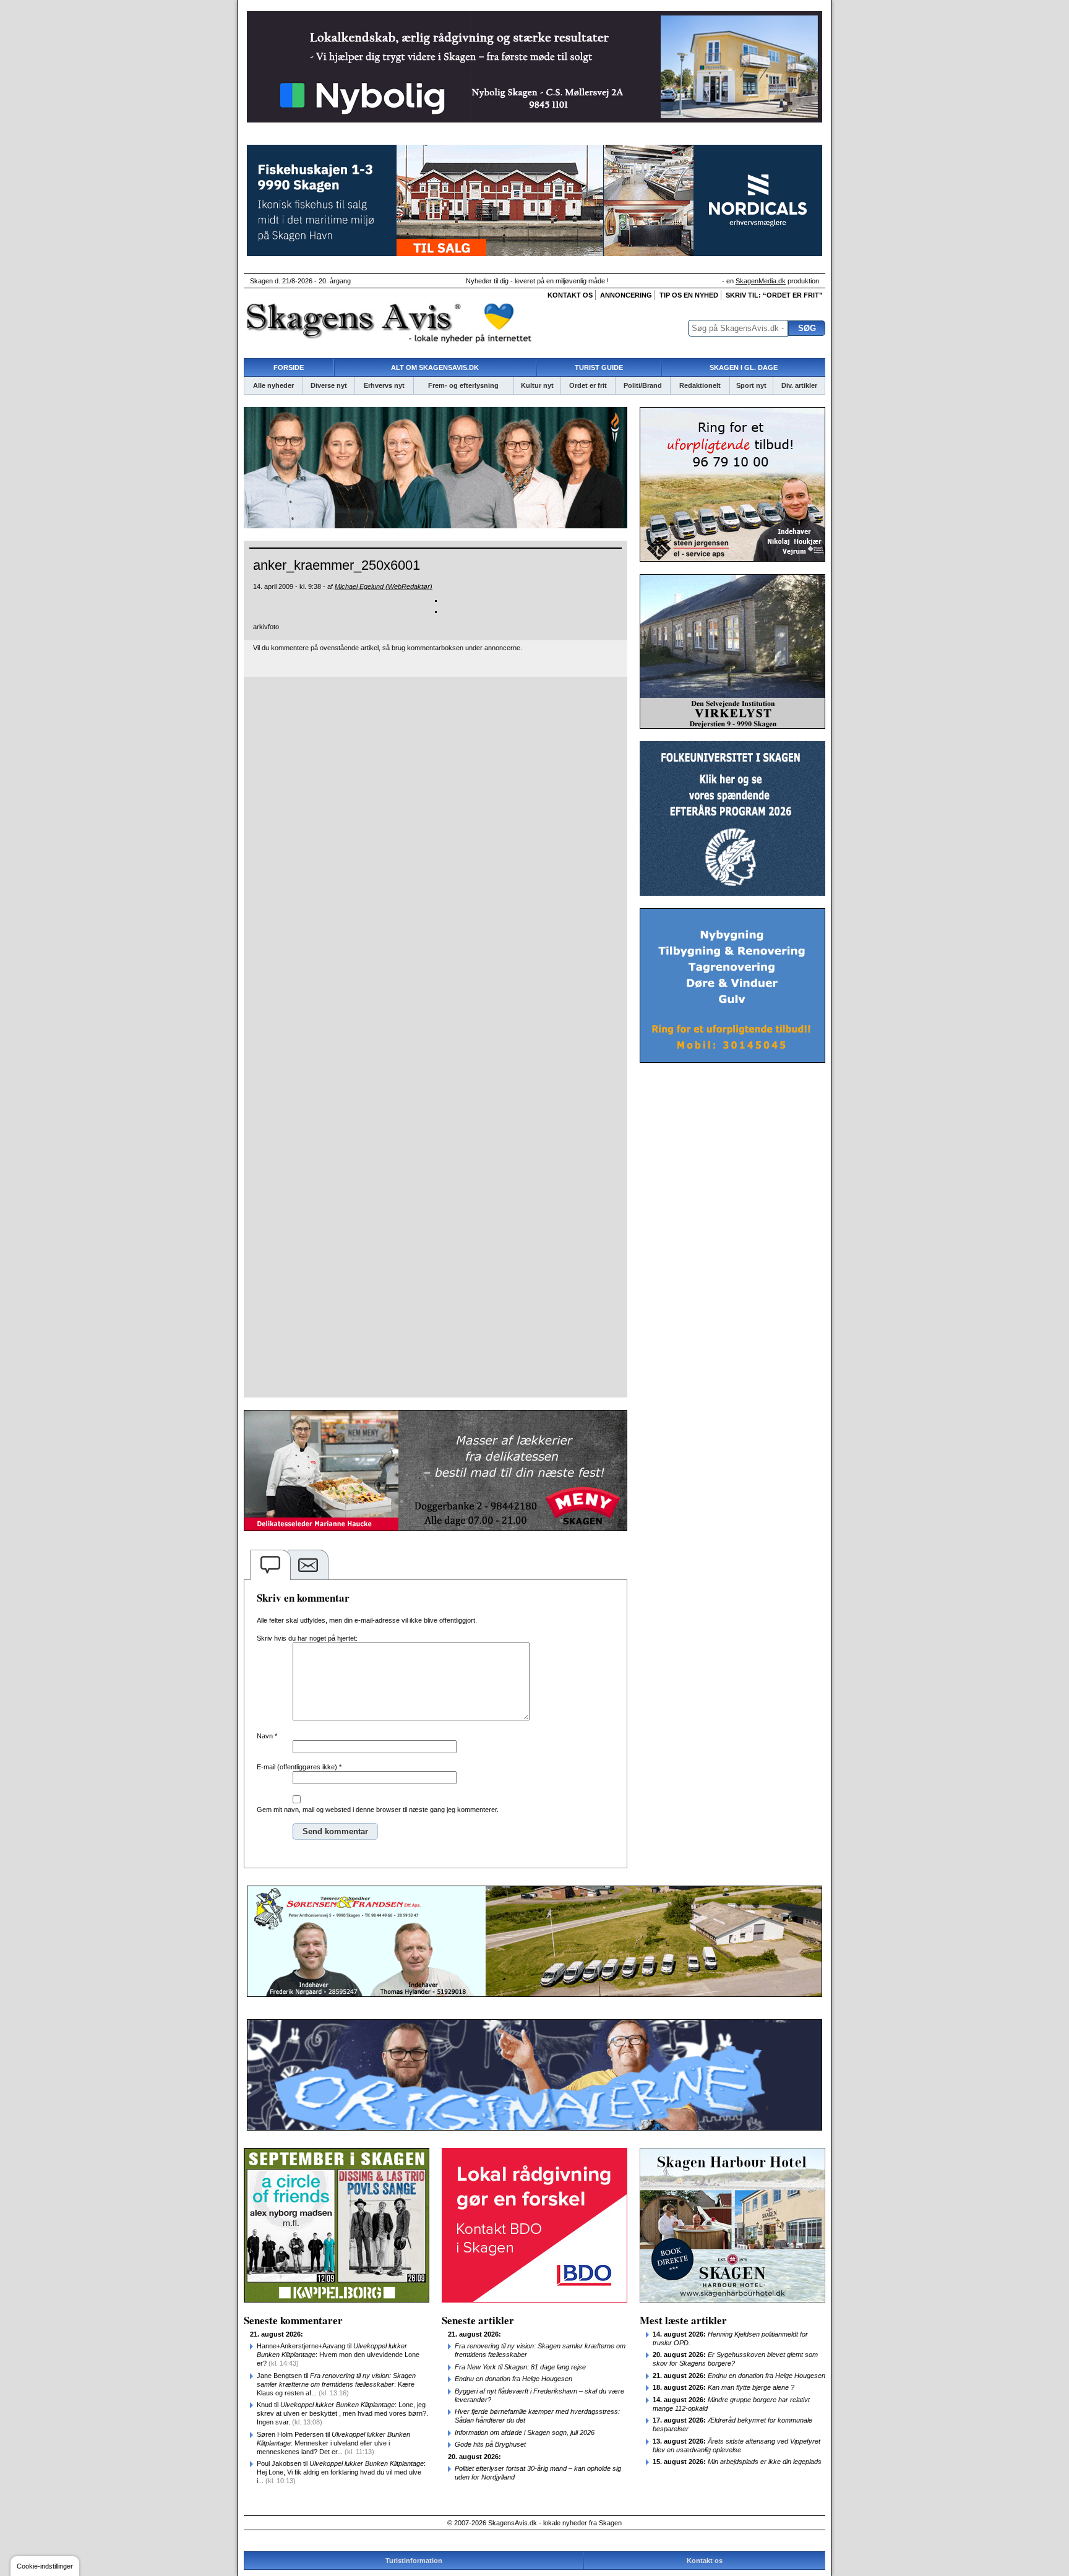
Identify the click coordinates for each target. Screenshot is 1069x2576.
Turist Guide (599, 367)
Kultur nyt (537, 385)
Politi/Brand (643, 385)
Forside (289, 367)
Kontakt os (570, 295)
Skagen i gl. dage (744, 367)
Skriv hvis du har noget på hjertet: (307, 1638)
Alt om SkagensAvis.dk (435, 367)
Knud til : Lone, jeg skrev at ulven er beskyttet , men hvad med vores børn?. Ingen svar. (342, 2413)
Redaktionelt (700, 385)
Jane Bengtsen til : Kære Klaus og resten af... (336, 2384)
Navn (267, 1736)
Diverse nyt (329, 385)
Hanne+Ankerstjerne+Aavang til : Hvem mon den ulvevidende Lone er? (338, 2355)
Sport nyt (751, 385)
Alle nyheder (273, 385)
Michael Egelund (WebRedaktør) (384, 586)
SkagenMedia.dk (761, 281)
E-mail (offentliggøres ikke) (299, 1767)
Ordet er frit (588, 385)
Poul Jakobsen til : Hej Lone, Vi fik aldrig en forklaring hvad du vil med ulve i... (341, 2472)
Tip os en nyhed (689, 295)
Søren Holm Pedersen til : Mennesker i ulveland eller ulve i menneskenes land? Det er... (333, 2443)
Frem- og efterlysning (463, 385)
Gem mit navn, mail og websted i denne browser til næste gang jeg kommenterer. (378, 1810)
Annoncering (626, 295)
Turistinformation (414, 2561)
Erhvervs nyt (384, 385)
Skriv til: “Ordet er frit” (774, 295)
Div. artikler (799, 385)
